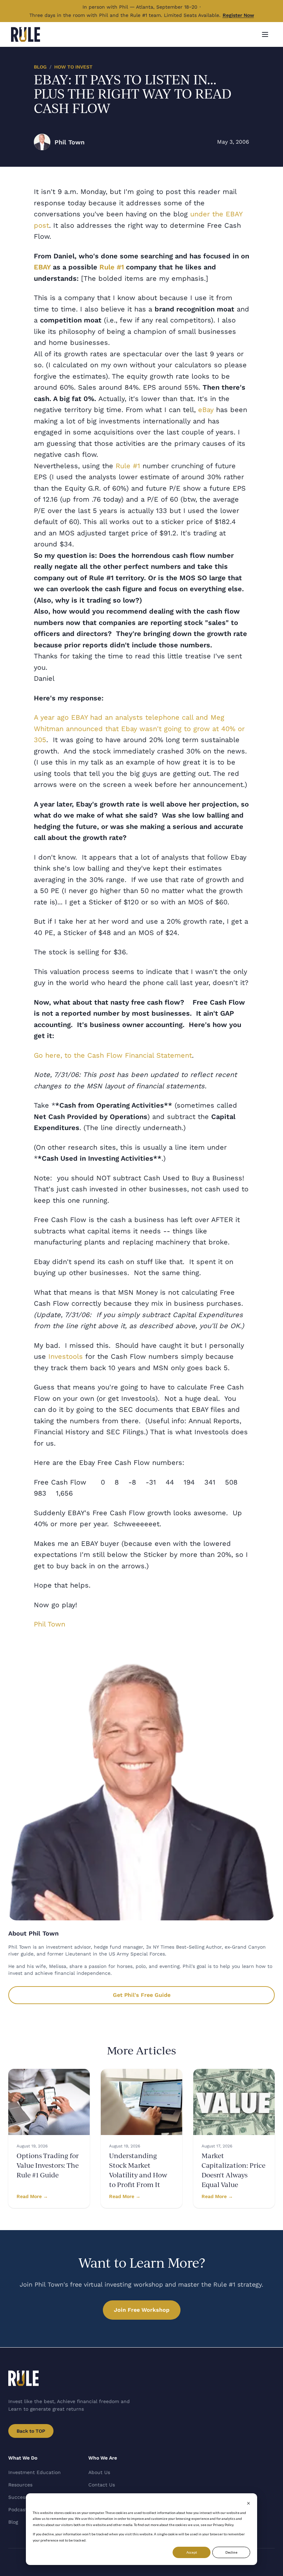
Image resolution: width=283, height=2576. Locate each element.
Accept (192, 2552)
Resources (20, 2485)
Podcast (18, 2510)
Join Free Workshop (142, 2310)
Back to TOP (31, 2431)
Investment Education (35, 2472)
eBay (206, 410)
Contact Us (102, 2485)
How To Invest (73, 67)
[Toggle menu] (265, 34)
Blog (40, 67)
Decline (231, 2552)
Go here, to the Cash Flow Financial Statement (113, 1055)
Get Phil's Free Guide (142, 1995)
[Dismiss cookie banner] (248, 2503)
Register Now (238, 15)
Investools (66, 1356)
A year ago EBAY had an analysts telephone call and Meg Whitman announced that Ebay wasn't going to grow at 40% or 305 (139, 728)
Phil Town (50, 1624)
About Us (99, 2472)
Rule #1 (128, 466)
